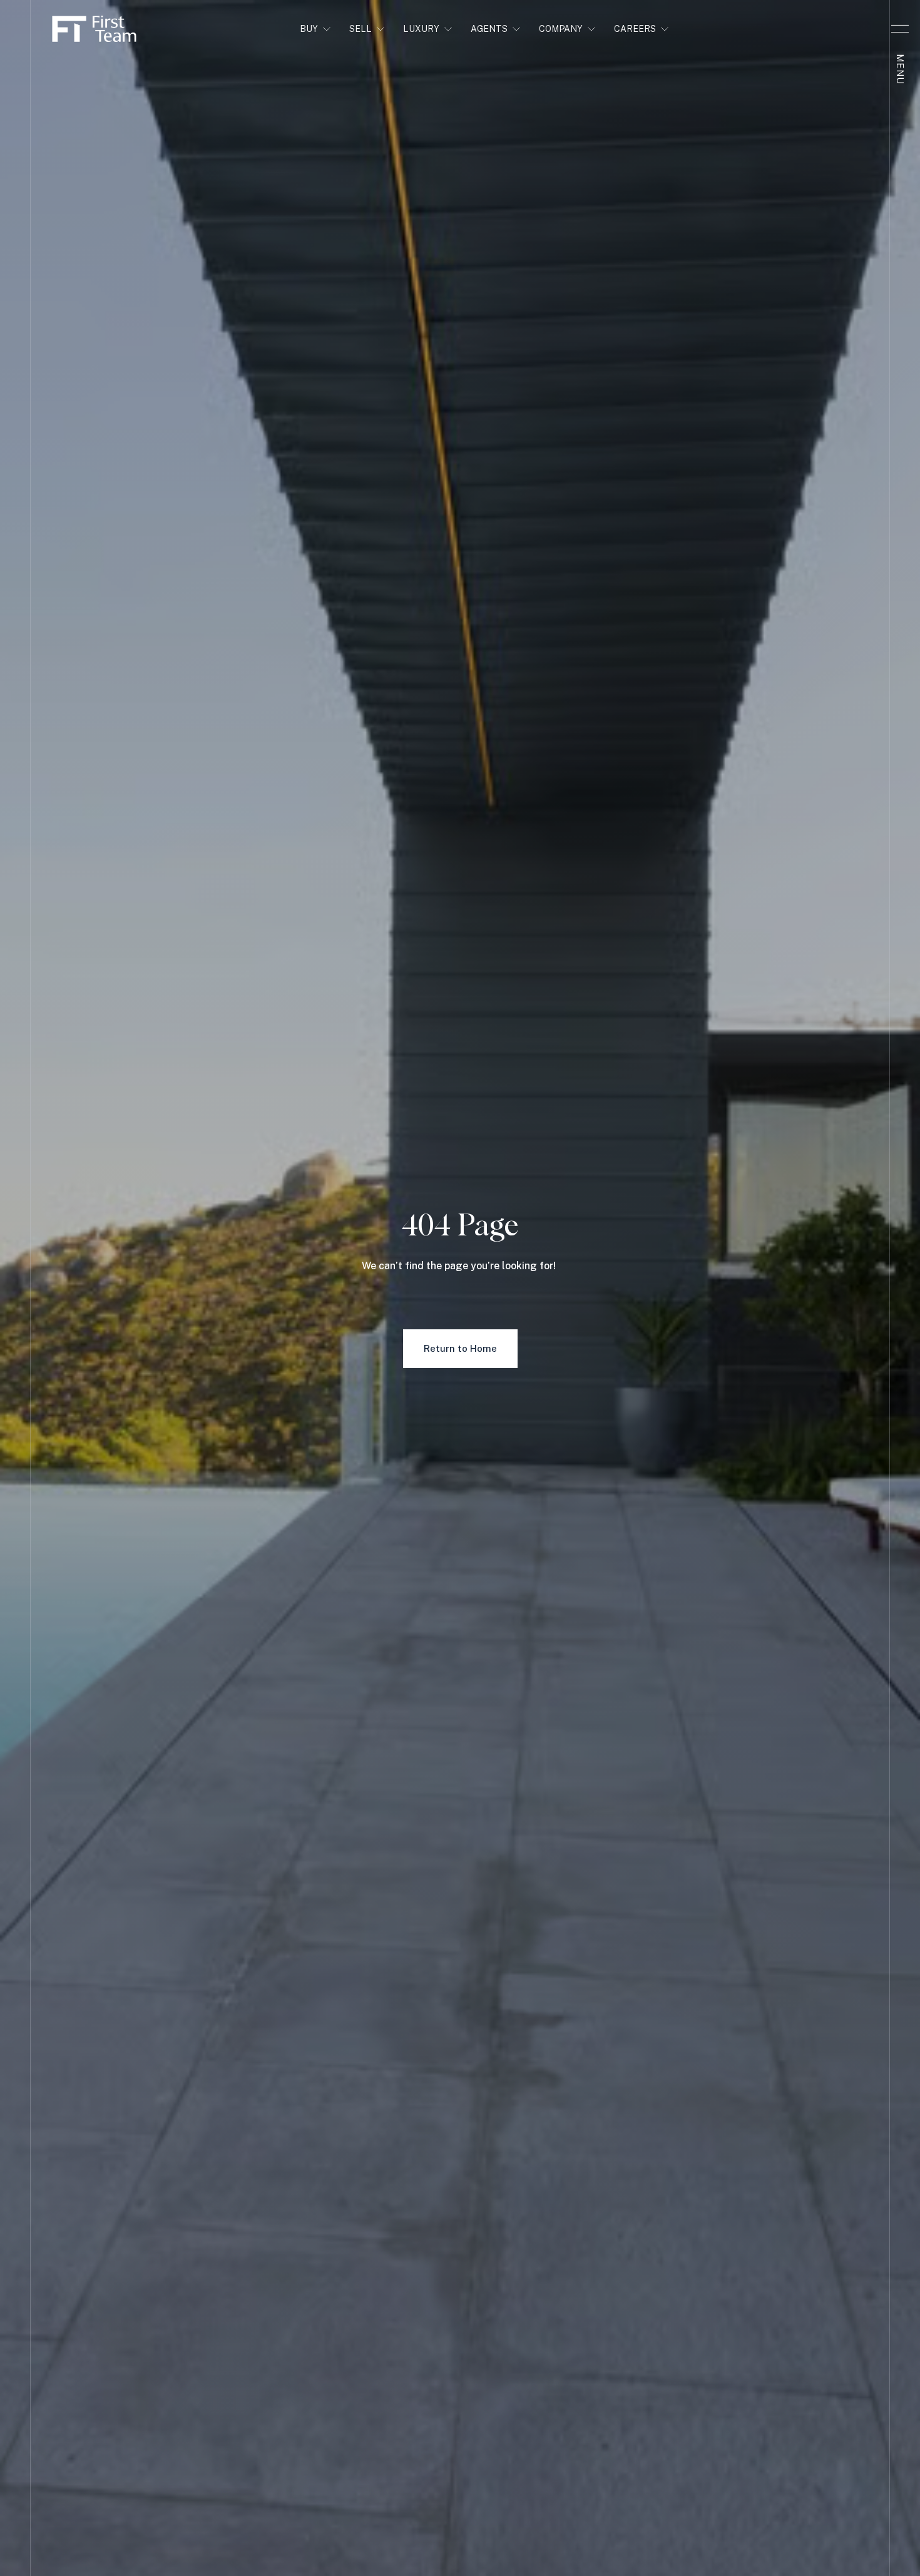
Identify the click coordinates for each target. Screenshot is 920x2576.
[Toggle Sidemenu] (900, 29)
